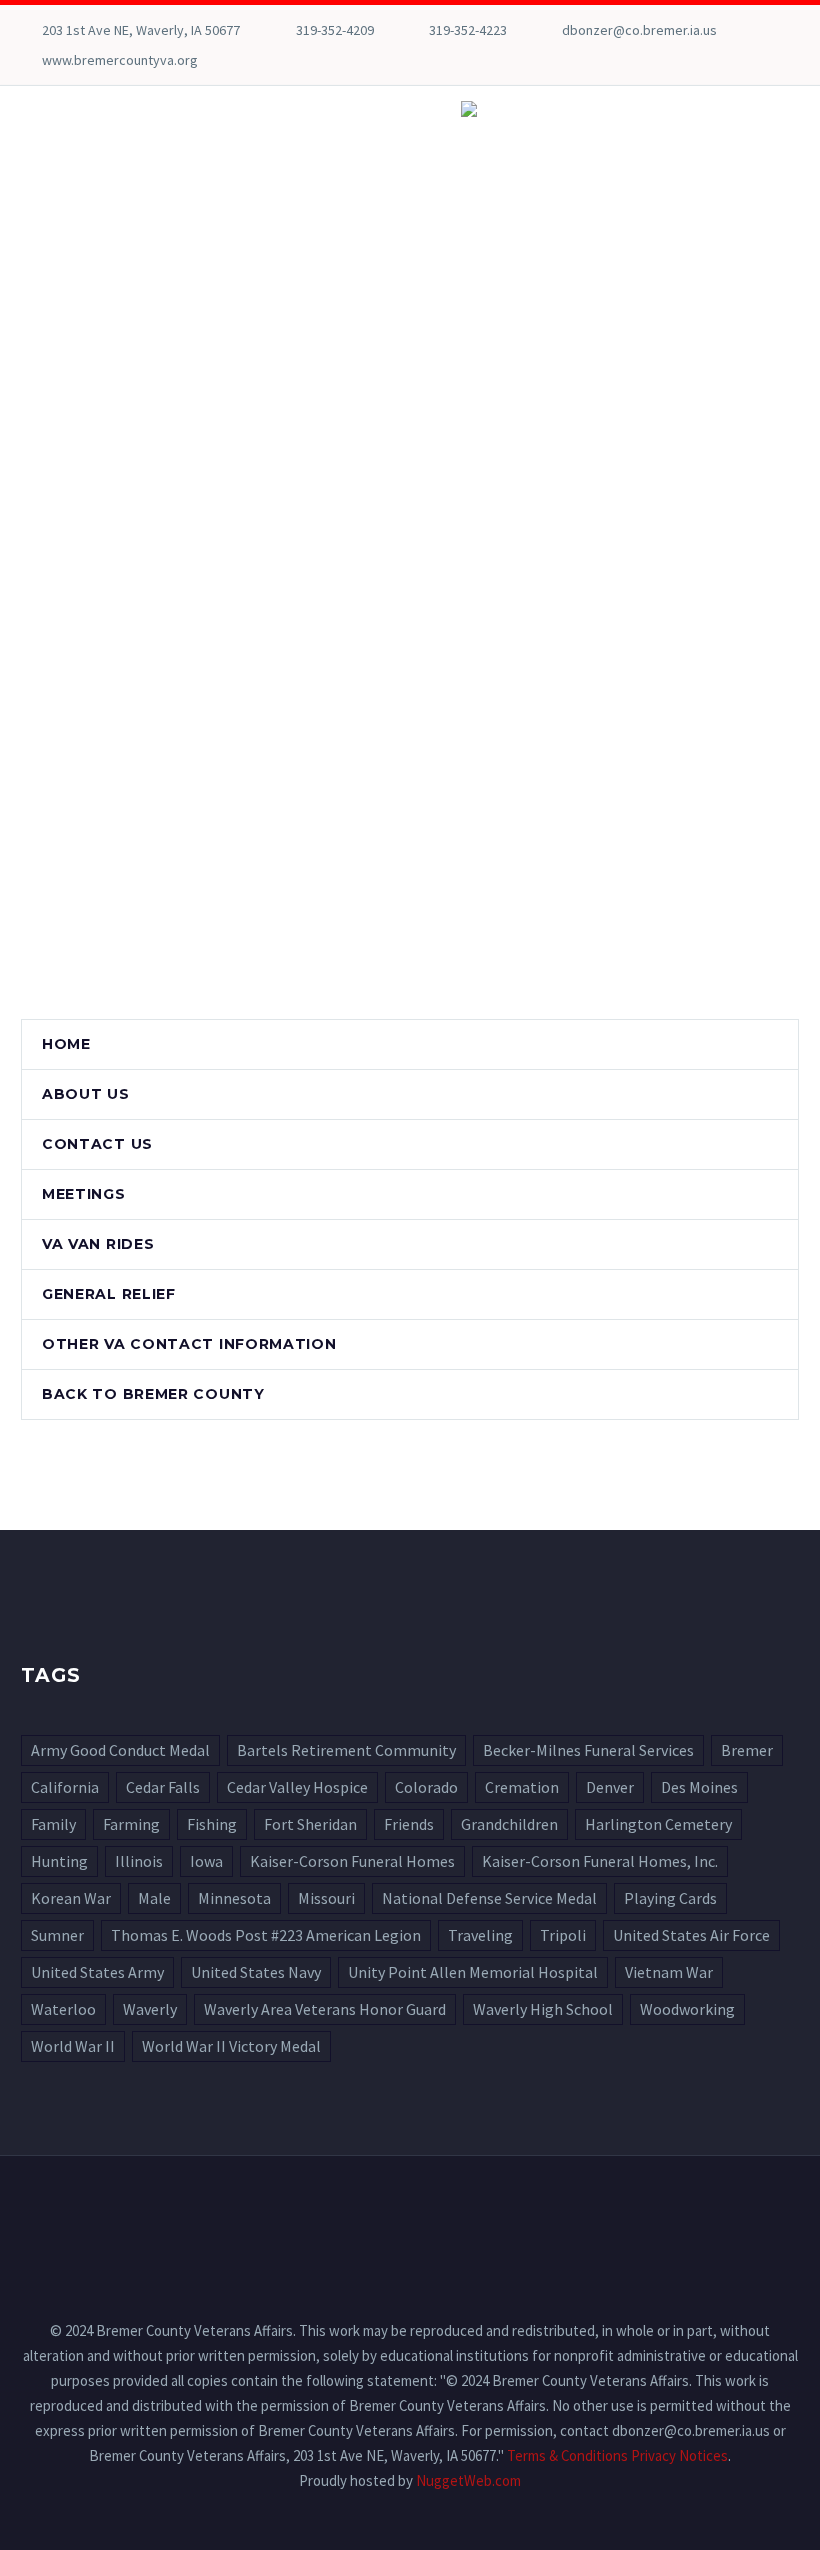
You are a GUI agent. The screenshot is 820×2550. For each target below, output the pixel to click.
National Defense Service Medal (489, 1898)
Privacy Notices (679, 2455)
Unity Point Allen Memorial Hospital (473, 1972)
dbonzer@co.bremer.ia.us (639, 30)
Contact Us (97, 1144)
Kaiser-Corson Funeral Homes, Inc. (600, 1861)
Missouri (326, 1898)
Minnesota (234, 1898)
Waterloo (63, 2009)
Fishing (212, 1824)
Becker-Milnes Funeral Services (588, 1750)
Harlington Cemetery (658, 1824)
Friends (409, 1824)
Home (66, 1044)
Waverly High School (543, 2009)
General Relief (109, 1294)
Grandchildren (509, 1824)
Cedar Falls (163, 1787)
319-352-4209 (335, 30)
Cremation (522, 1787)
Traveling (480, 1935)
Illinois (139, 1861)
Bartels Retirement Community (346, 1750)
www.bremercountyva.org (120, 60)
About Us (86, 1094)
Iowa (206, 1861)
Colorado (426, 1787)
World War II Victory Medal (231, 2046)
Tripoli (563, 1935)
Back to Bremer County (153, 1394)
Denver (610, 1787)
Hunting (59, 1861)
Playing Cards (670, 1898)
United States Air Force (691, 1935)
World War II (73, 2046)
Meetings (84, 1194)
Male (154, 1898)
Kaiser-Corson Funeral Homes (352, 1861)
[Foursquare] (31, 60)
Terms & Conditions (567, 2455)
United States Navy (256, 1972)
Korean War (71, 1898)
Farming (131, 1824)
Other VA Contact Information (189, 1344)
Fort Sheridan (310, 1824)
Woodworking (687, 2009)
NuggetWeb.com (468, 2480)
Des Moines (699, 1787)
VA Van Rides (98, 1244)
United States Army (97, 1972)
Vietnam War (669, 1972)
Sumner (57, 1935)
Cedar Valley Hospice (297, 1787)
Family (53, 1824)
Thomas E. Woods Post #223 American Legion (266, 1935)
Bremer (747, 1750)
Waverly (150, 2009)
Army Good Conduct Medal (120, 1750)
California (65, 1787)
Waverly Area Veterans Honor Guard (325, 2009)
